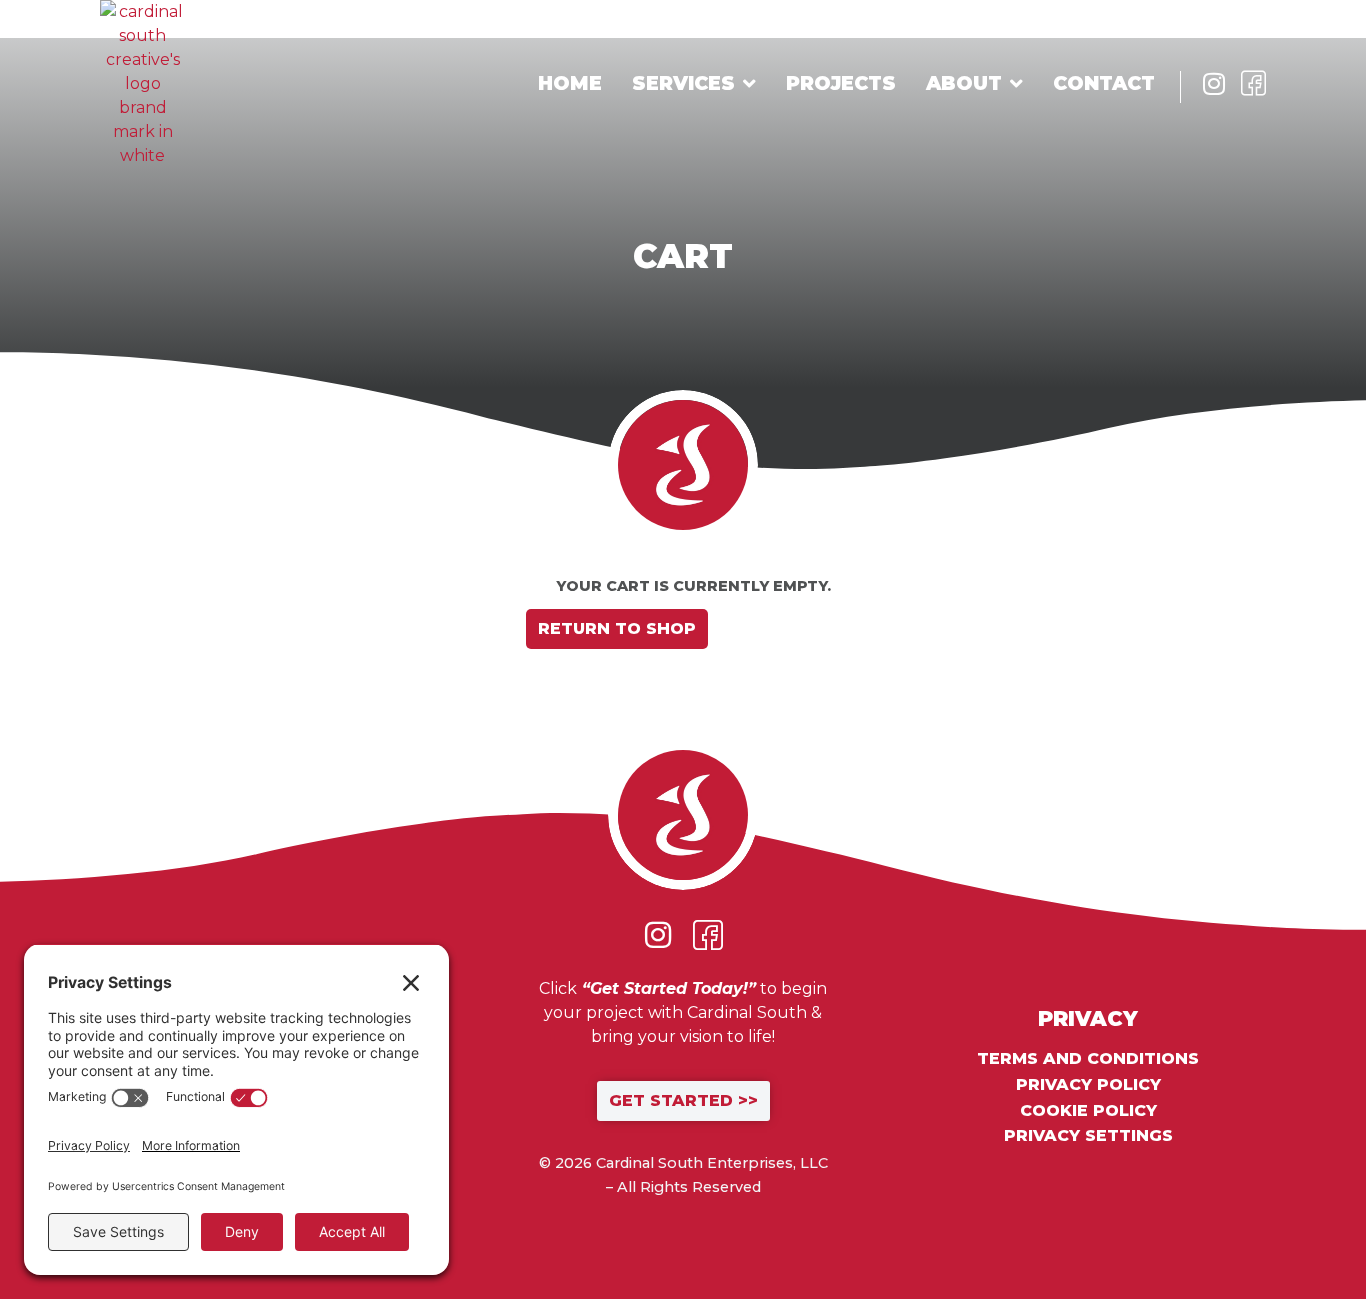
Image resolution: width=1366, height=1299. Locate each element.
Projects (841, 83)
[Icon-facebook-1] (1253, 83)
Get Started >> (683, 1100)
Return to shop (617, 628)
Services (683, 83)
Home (570, 83)
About (964, 83)
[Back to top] (1286, 1219)
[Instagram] (1213, 83)
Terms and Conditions (1088, 1059)
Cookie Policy (1088, 1111)
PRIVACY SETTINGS (1088, 1135)
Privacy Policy (1088, 1085)
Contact (1104, 83)
